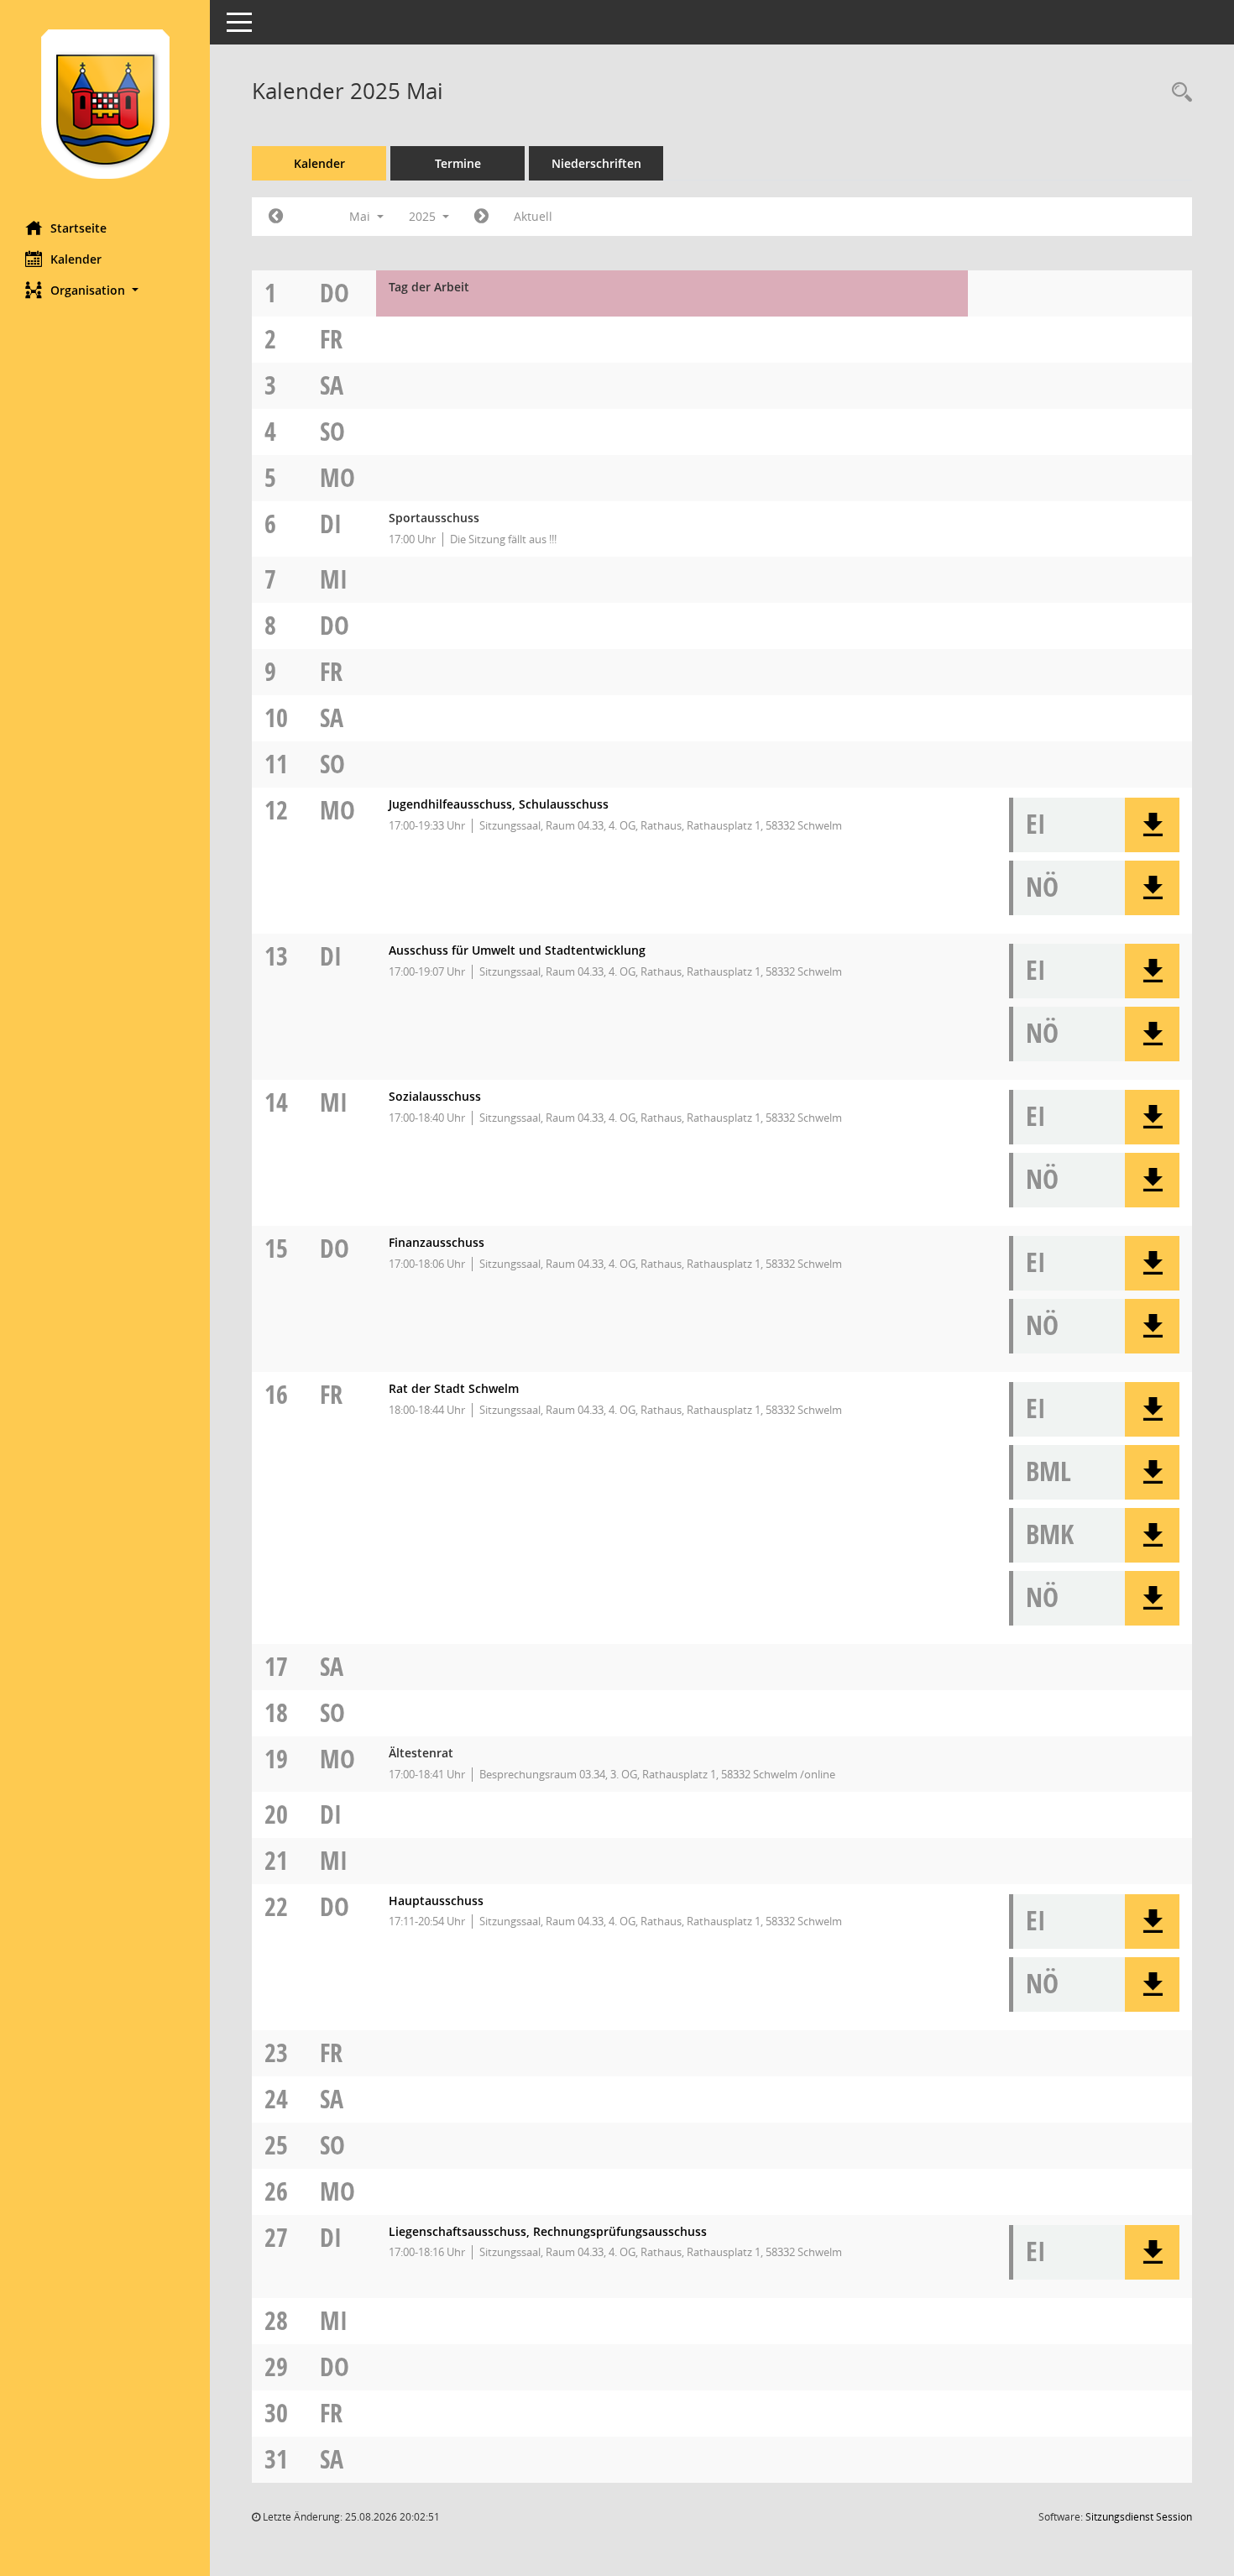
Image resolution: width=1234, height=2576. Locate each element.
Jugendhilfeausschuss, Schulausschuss (499, 804)
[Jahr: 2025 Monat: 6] (481, 217)
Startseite (78, 228)
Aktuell (533, 216)
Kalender (76, 259)
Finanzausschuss (437, 1242)
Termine (458, 163)
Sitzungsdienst (1139, 2517)
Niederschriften (596, 163)
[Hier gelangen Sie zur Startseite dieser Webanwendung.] (105, 104)
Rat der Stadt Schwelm (454, 1388)
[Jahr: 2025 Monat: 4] (276, 217)
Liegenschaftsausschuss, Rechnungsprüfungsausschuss (548, 2231)
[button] (105, 290)
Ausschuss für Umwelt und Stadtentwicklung (517, 950)
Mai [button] (361, 216)
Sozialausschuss (435, 1096)
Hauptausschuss (436, 1901)
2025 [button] (424, 216)
